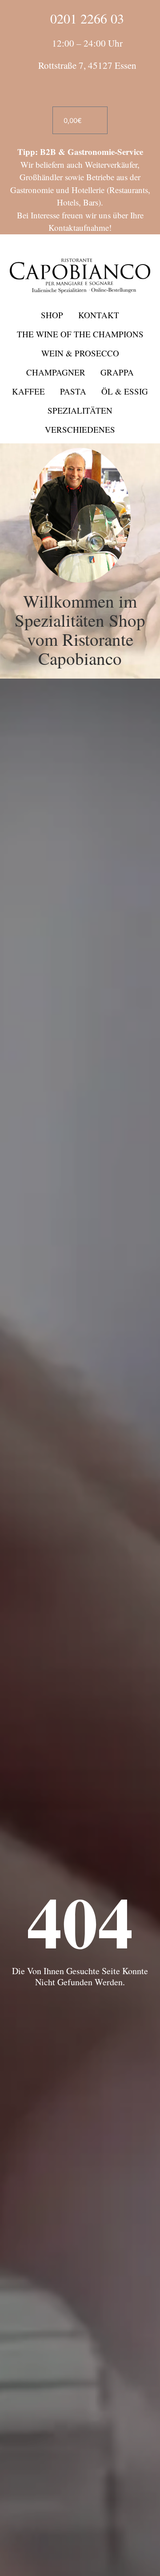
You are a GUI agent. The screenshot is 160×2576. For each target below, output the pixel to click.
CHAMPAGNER (56, 372)
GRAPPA (117, 372)
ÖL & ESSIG (125, 391)
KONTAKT (99, 315)
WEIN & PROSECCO (80, 353)
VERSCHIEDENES (80, 429)
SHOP (52, 315)
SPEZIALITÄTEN (80, 410)
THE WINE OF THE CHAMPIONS (80, 334)
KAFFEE (28, 391)
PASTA (73, 391)
